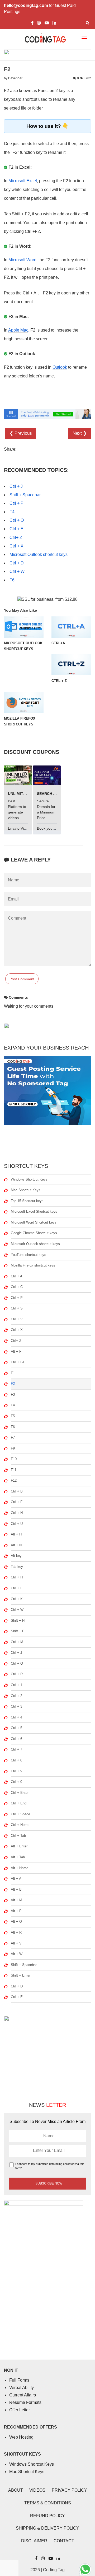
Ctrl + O (17, 520)
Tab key (17, 1567)
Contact (64, 2541)
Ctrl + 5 (16, 1728)
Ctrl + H (17, 1577)
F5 (13, 1416)
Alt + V (16, 1943)
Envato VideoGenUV (26, 828)
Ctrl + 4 (16, 1717)
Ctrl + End (19, 1803)
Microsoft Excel (23, 181)
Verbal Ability (22, 2388)
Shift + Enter (21, 1975)
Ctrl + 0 (16, 1782)
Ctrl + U (17, 1524)
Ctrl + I (16, 1588)
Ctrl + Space (20, 1814)
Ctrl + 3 (16, 1706)
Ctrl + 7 (16, 1749)
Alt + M (16, 1900)
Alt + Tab (18, 1857)
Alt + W (17, 1954)
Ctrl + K (17, 1599)
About (16, 2490)
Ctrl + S (17, 1308)
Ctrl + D (17, 563)
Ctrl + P (16, 503)
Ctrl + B (17, 1491)
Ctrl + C (17, 1287)
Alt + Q (16, 1922)
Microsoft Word (22, 260)
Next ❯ (80, 433)
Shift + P (18, 1631)
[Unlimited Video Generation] (18, 775)
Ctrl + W (17, 571)
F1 (13, 1373)
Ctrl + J (16, 486)
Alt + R (16, 1932)
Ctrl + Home (20, 1825)
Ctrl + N (17, 1513)
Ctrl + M (17, 1642)
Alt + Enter (19, 1846)
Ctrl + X (16, 546)
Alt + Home (20, 1868)
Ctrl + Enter (20, 1793)
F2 (13, 1384)
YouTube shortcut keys (28, 1255)
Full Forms (19, 2380)
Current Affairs (23, 2395)
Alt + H (16, 1534)
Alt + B (16, 1889)
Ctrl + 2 (16, 1696)
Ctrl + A (17, 1276)
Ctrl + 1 (16, 1685)
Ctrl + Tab (18, 1836)
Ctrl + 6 (16, 1739)
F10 (14, 1459)
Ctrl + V (17, 1319)
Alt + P (16, 1911)
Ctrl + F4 (18, 1362)
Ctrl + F (17, 1502)
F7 (13, 1437)
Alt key (16, 1556)
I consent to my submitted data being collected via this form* (50, 2166)
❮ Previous (21, 433)
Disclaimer (34, 2541)
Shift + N (18, 1620)
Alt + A (16, 1879)
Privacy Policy (69, 2490)
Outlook (60, 367)
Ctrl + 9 (16, 1771)
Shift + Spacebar (25, 495)
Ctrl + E (16, 529)
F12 (14, 1480)
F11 (14, 1470)
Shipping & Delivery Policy (47, 2528)
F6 (12, 580)
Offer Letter (20, 2410)
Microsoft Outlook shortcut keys (39, 554)
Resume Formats (25, 2402)
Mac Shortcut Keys (26, 1190)
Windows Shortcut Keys (29, 1179)
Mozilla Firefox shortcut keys (33, 1265)
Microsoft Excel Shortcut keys (34, 1211)
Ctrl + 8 (16, 1760)
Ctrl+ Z (16, 538)
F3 (13, 1394)
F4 (12, 512)
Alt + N (16, 1545)
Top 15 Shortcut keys (27, 1201)
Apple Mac (18, 330)
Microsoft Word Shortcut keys (34, 1222)
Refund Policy (47, 2516)
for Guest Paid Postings (40, 8)
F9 (13, 1448)
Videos (37, 2490)
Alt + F (16, 1352)
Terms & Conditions (48, 2503)
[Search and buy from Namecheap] (47, 775)
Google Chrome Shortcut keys (34, 1233)
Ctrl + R (17, 1674)
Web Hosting (21, 2437)
